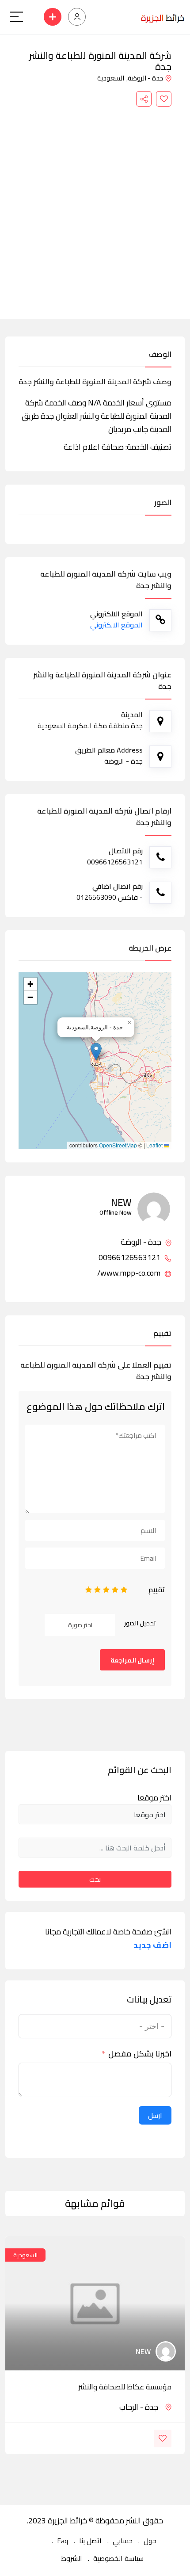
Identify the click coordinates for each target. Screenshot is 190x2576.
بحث (95, 1879)
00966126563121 (130, 1257)
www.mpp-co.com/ (130, 1273)
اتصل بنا (90, 2541)
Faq (63, 2541)
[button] (96, 1052)
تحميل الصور (140, 1623)
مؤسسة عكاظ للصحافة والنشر (125, 2387)
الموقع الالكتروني (116, 625)
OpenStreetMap (118, 1145)
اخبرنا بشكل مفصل (140, 2054)
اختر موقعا (154, 1798)
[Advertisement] (95, 206)
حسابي (123, 2541)
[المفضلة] (164, 99)
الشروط (72, 2558)
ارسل (155, 2115)
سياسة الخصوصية (118, 2558)
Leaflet (155, 1145)
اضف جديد (152, 1945)
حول (150, 2541)
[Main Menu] (16, 17)
